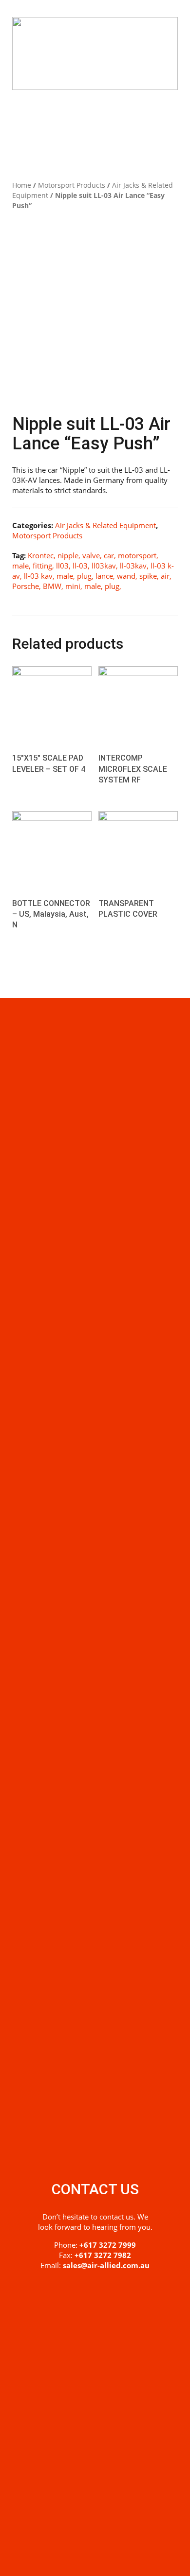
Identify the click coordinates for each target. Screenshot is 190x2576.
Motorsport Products (72, 185)
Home (22, 185)
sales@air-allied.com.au (106, 2265)
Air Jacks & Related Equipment (105, 525)
